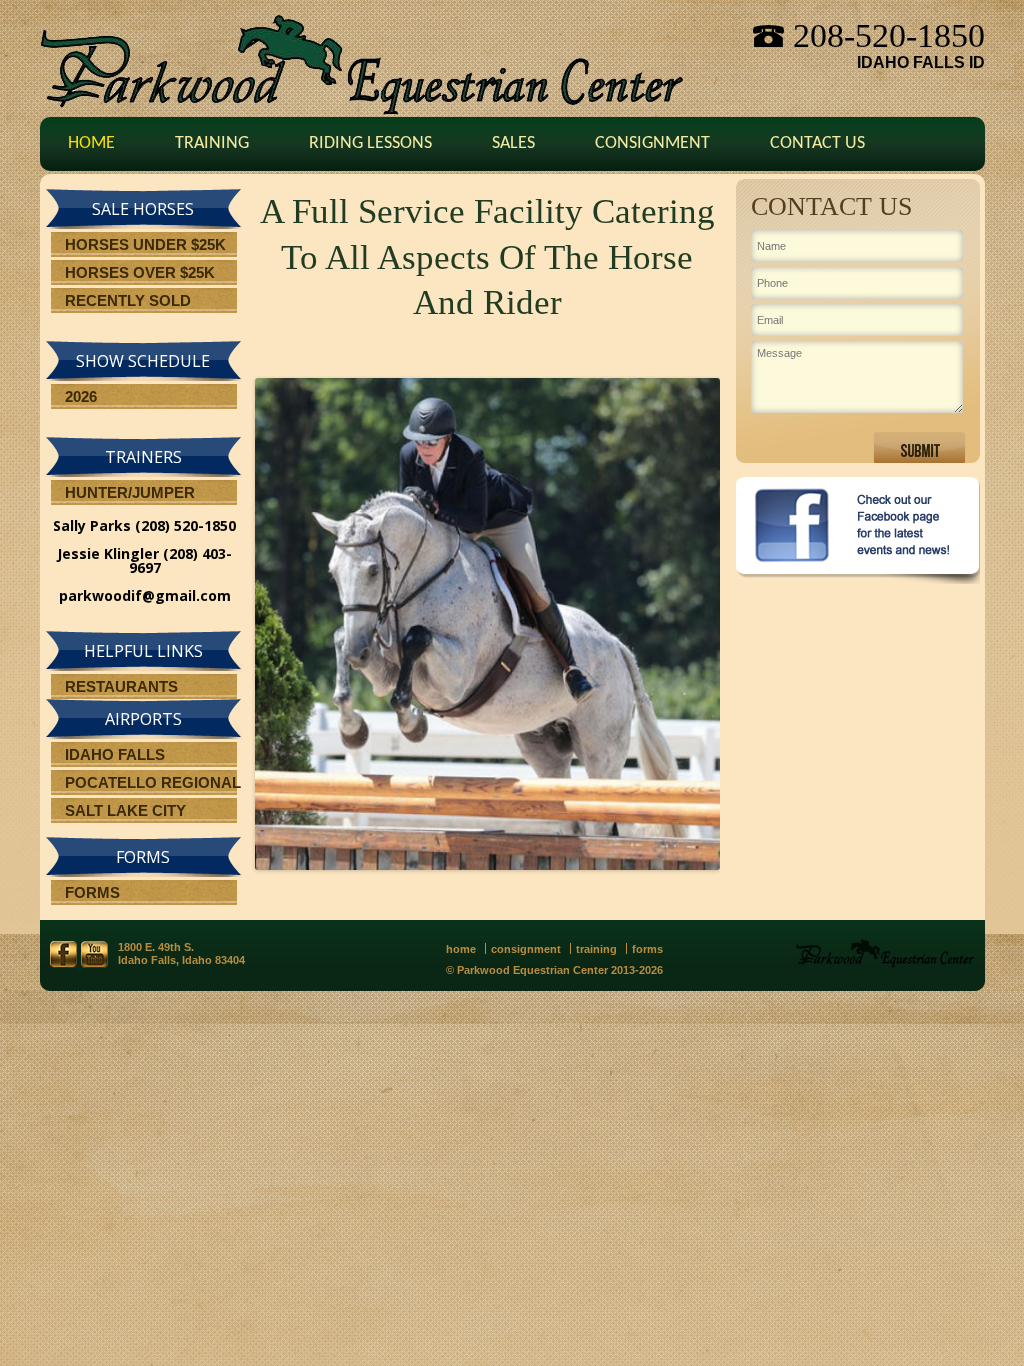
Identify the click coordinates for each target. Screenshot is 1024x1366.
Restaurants (121, 686)
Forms (92, 892)
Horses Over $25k (140, 272)
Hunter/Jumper (130, 492)
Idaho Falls (115, 754)
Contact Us (817, 143)
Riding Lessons (370, 143)
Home (91, 143)
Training (212, 143)
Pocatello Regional (153, 782)
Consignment (652, 143)
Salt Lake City (125, 810)
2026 (81, 396)
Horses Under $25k (145, 244)
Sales (513, 143)
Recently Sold (128, 300)
